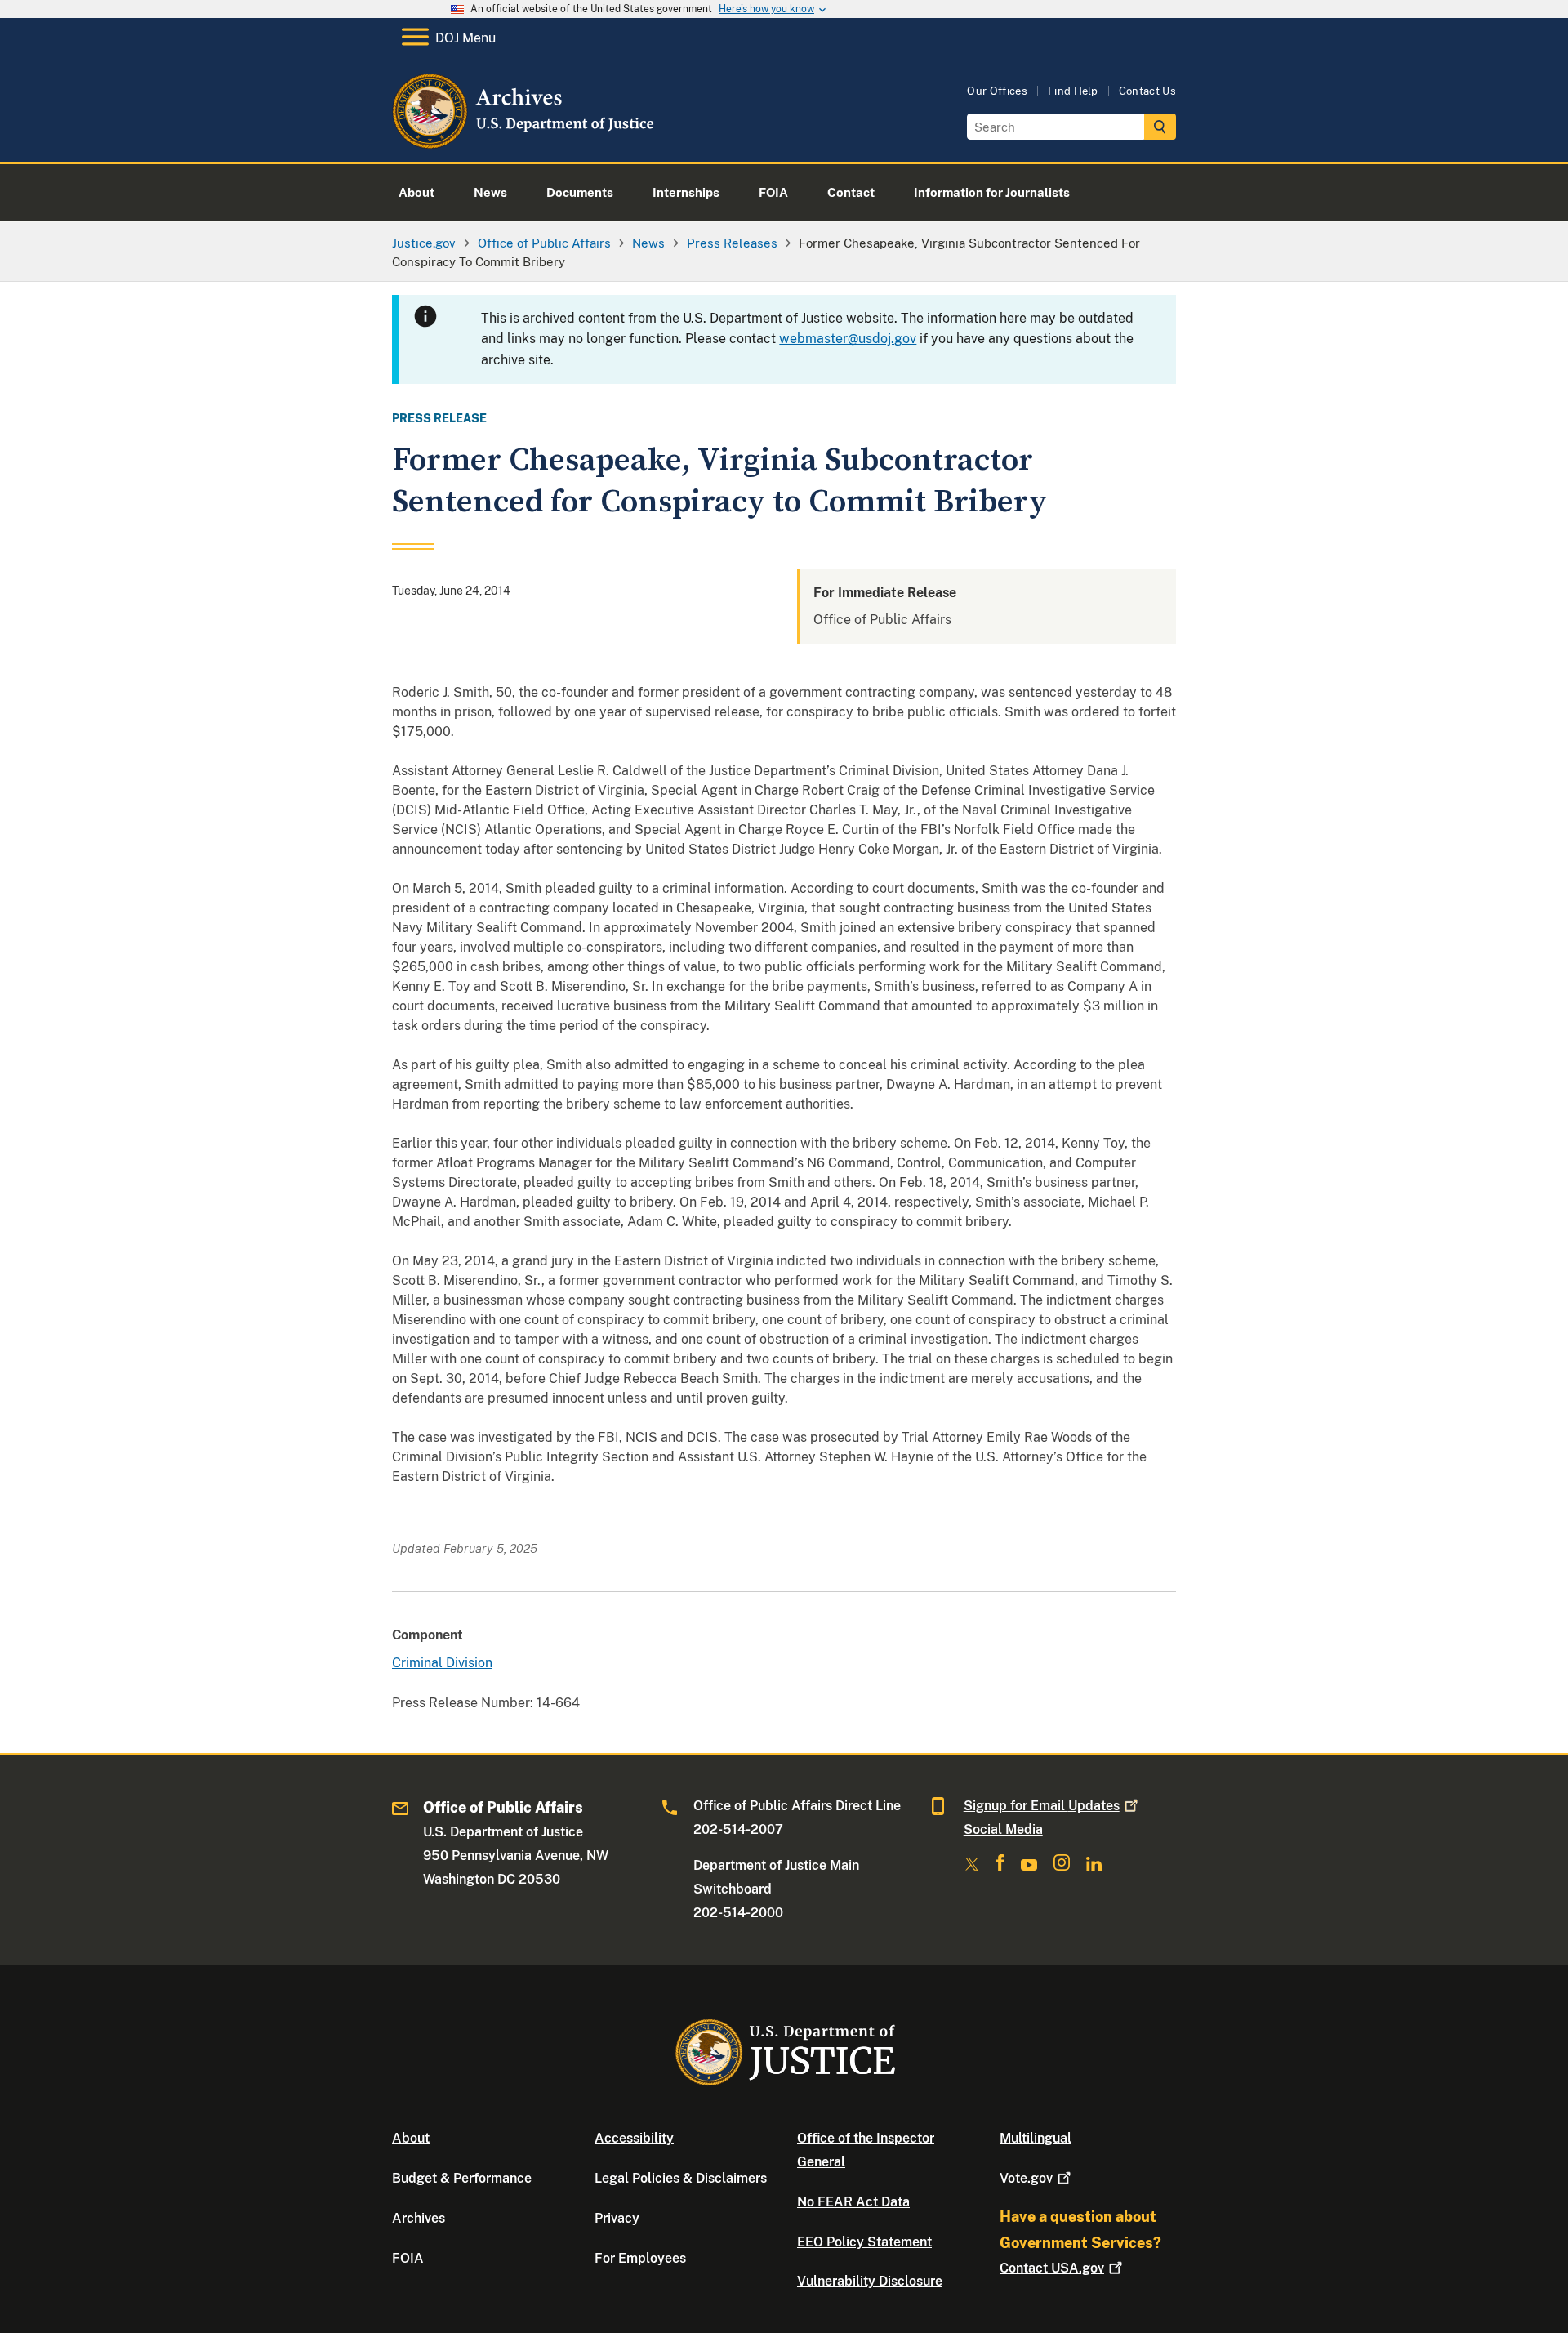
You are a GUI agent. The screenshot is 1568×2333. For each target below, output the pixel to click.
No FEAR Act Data (853, 2202)
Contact (1052, 2268)
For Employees (640, 2258)
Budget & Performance (462, 2178)
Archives (419, 2218)
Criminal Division (442, 1663)
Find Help (1073, 91)
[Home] (525, 143)
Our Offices (997, 91)
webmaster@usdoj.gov (848, 339)
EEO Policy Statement (864, 2242)
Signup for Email (1042, 1806)
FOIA (408, 2258)
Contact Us (1147, 91)
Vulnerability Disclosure (870, 2281)
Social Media (1003, 1829)
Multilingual (1036, 2138)
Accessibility (634, 2138)
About (411, 2138)
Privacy (617, 2218)
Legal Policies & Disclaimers (681, 2178)
